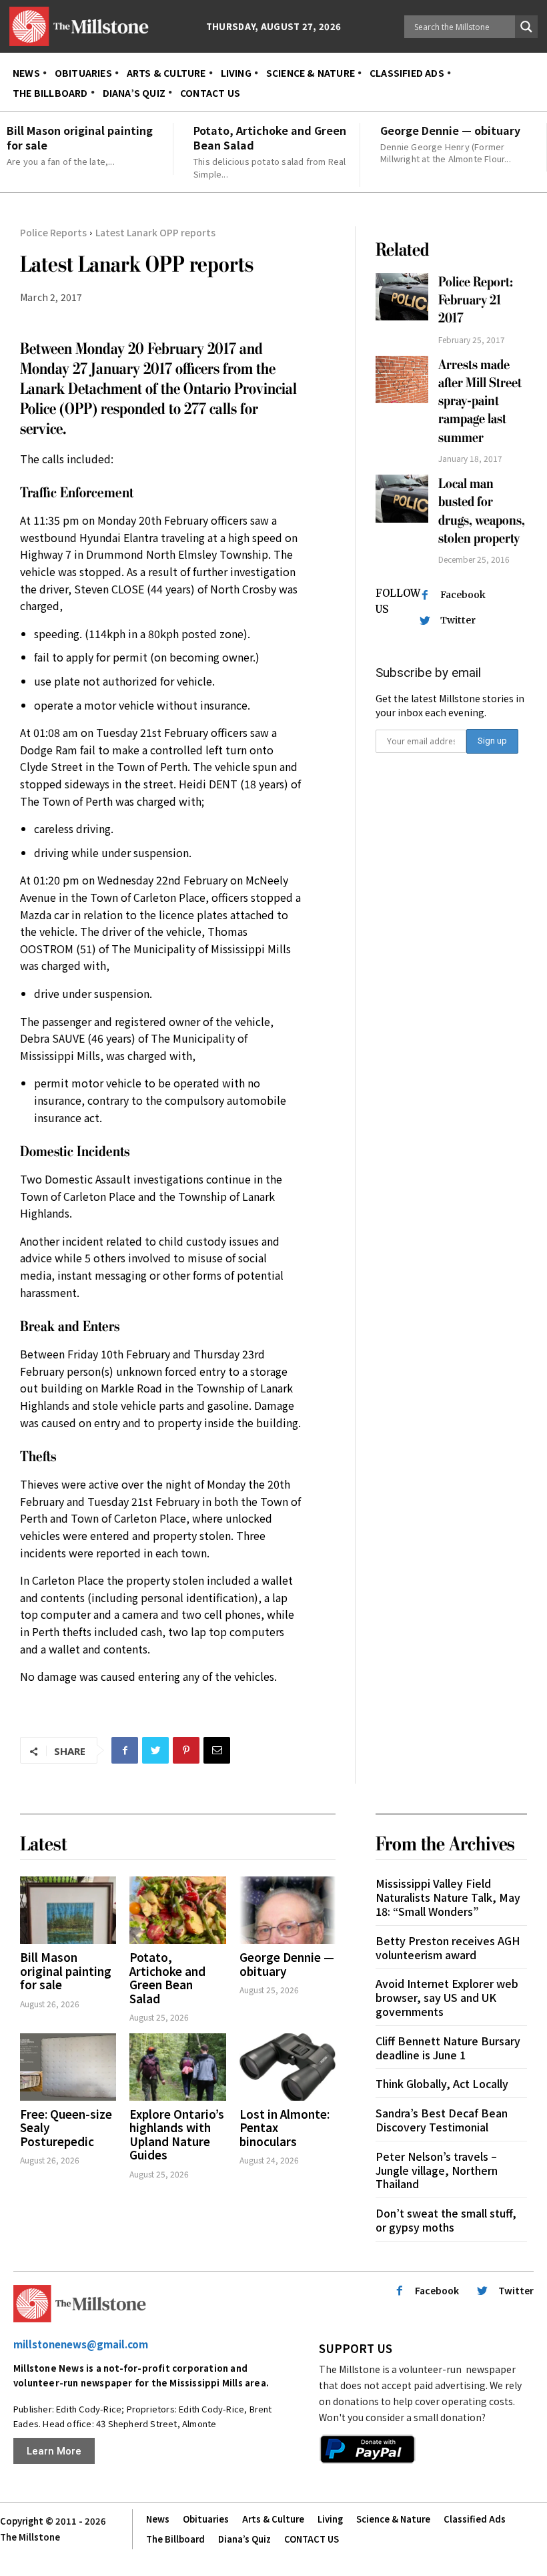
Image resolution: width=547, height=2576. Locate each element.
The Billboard (175, 2539)
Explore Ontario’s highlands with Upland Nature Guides (177, 2134)
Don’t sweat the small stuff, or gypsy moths (446, 2220)
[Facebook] (125, 1750)
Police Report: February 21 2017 (476, 300)
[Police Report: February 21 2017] (402, 297)
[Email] (217, 1750)
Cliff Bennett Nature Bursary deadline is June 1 (448, 2048)
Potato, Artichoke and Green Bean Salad (270, 138)
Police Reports (53, 232)
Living (330, 2519)
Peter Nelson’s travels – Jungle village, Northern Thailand (437, 2170)
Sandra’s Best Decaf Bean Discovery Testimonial (442, 2120)
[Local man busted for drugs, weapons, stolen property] (402, 498)
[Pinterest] (186, 1750)
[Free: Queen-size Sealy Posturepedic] (68, 2067)
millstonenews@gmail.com (81, 2344)
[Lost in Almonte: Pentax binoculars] (288, 2067)
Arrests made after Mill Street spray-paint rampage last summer (480, 401)
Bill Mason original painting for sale (80, 138)
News (158, 2519)
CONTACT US (312, 2539)
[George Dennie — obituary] (288, 1910)
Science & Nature (393, 2519)
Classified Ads (475, 2519)
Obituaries (206, 2519)
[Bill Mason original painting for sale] (68, 1910)
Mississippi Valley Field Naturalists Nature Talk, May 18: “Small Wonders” (448, 1897)
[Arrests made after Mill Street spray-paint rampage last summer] (402, 379)
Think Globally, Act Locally (442, 2083)
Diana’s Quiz (244, 2539)
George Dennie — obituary (450, 130)
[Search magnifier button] (526, 27)
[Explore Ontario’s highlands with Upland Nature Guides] (177, 2067)
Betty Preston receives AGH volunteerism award (448, 1948)
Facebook (463, 595)
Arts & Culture (273, 2519)
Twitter (458, 620)
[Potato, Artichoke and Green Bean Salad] (177, 1910)
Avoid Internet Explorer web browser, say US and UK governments (447, 1997)
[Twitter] (155, 1750)
